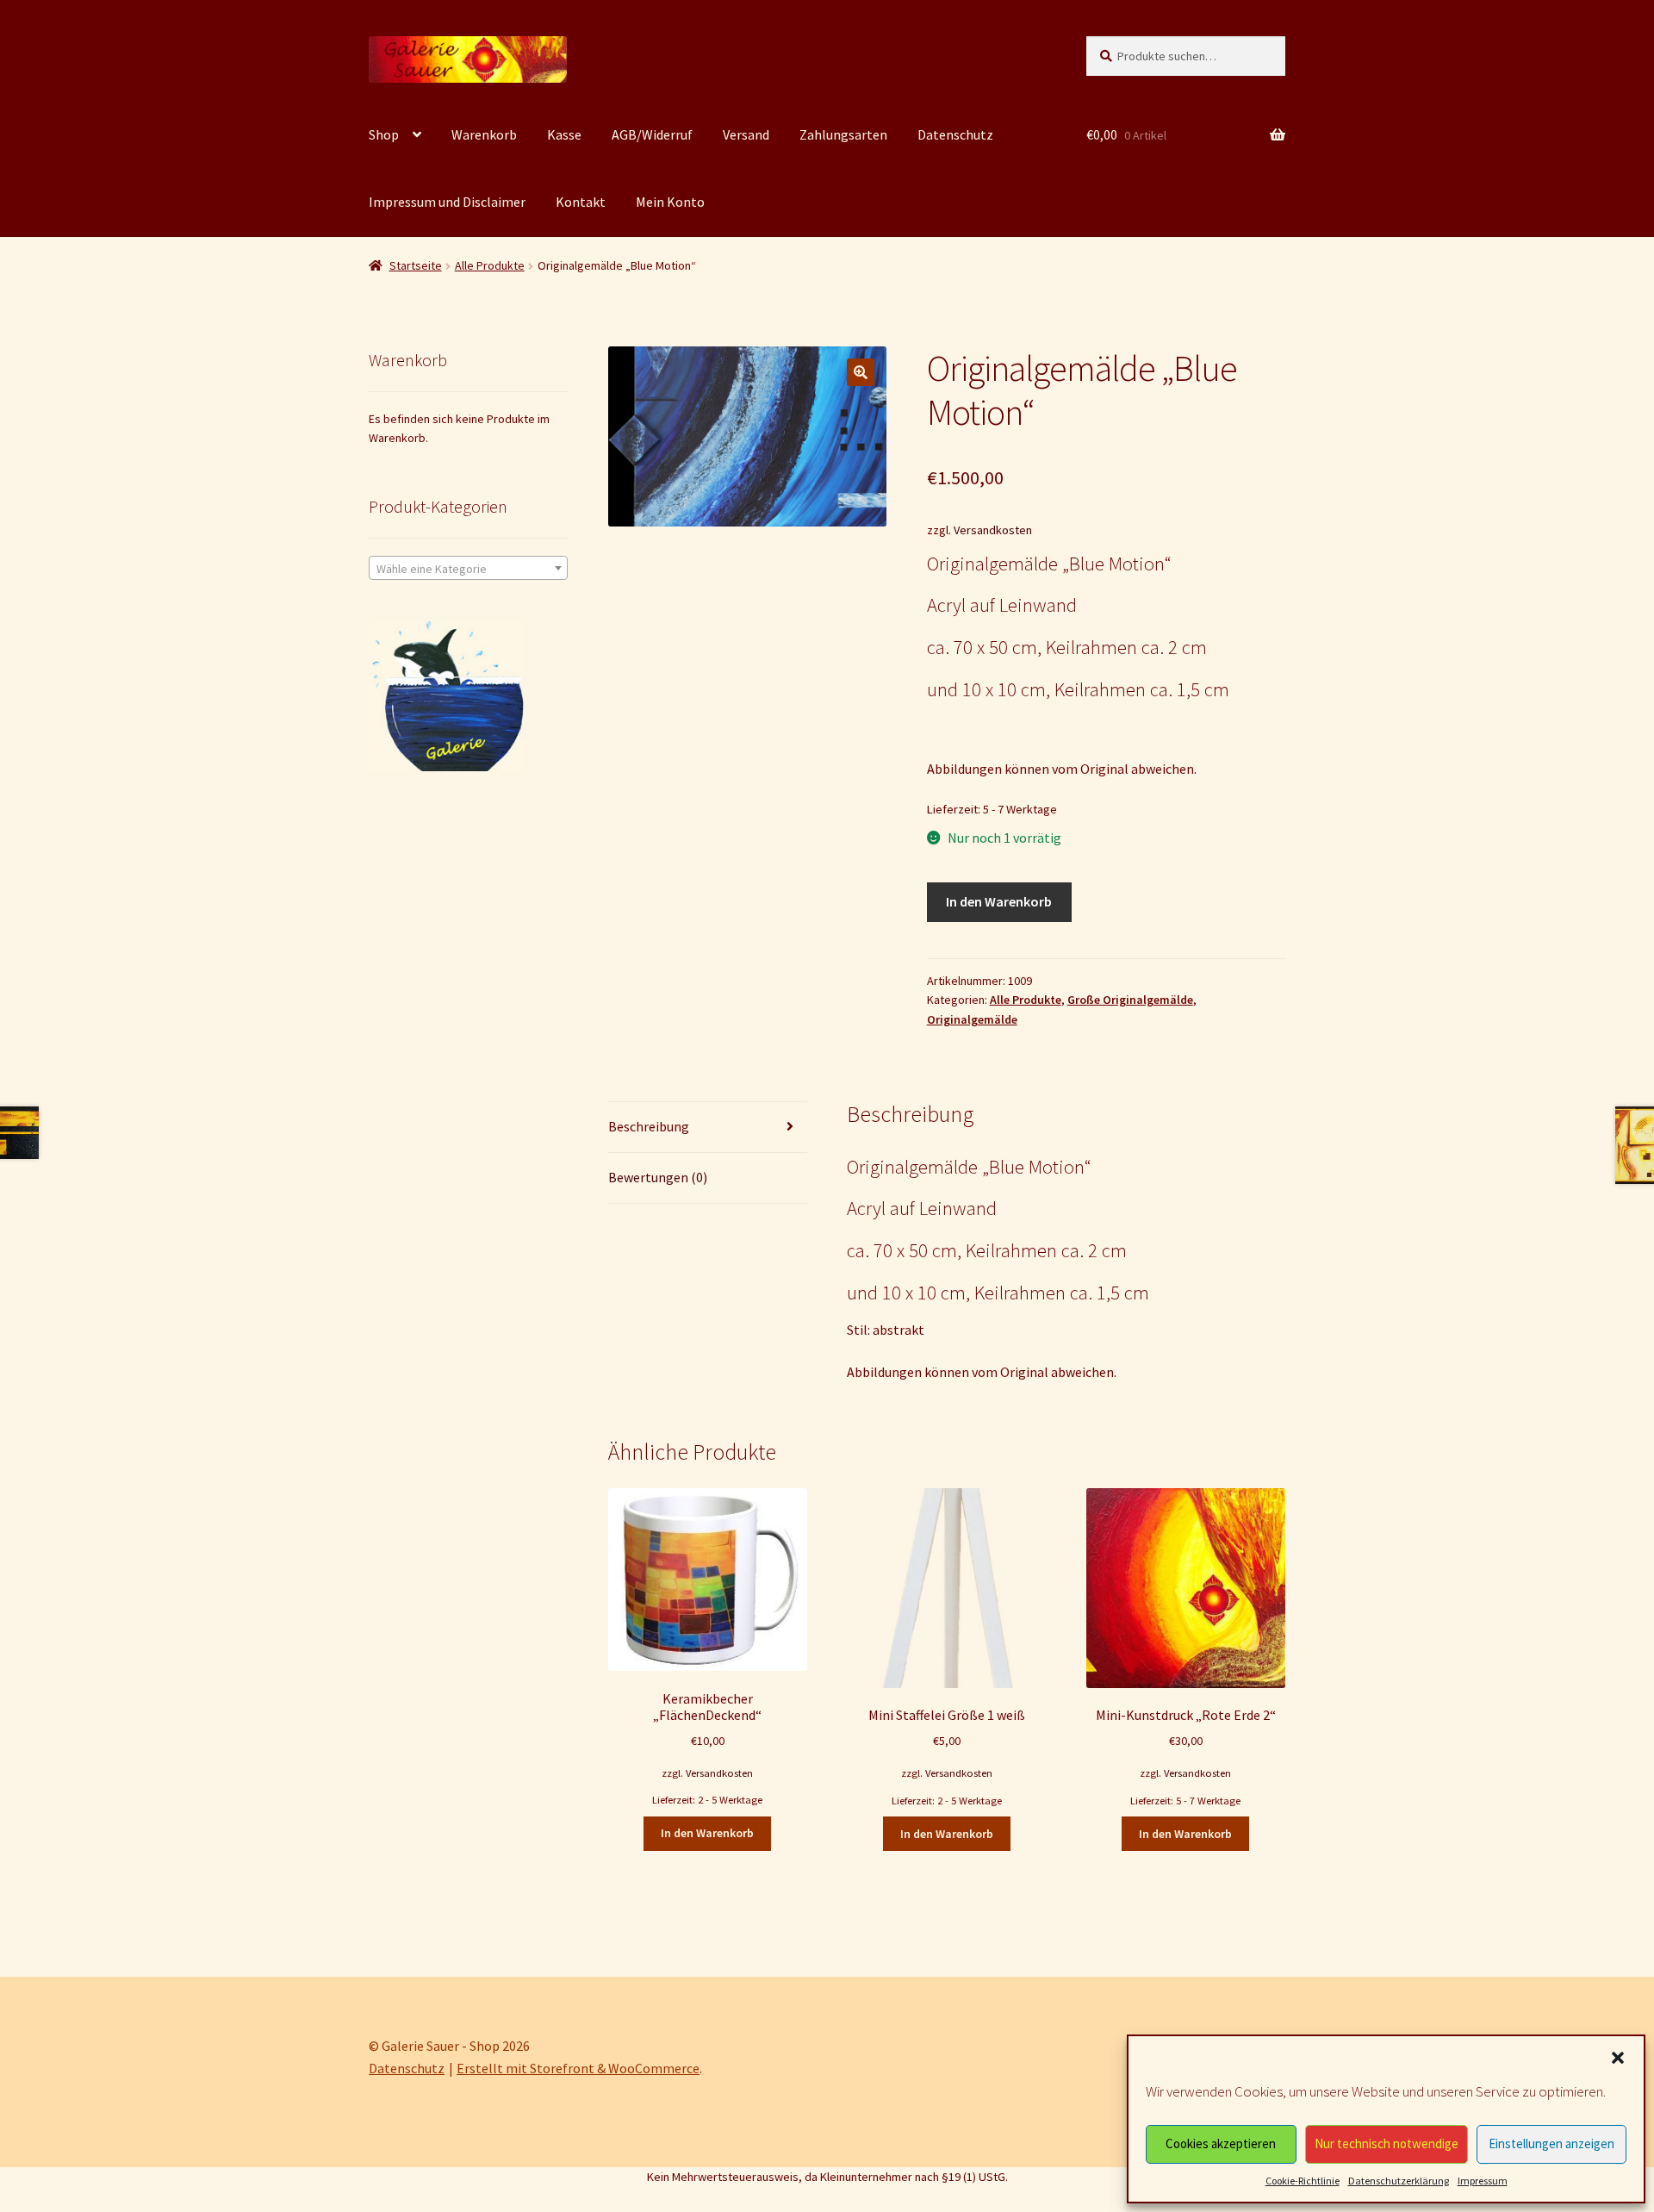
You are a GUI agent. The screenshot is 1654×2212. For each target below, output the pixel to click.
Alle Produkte (490, 265)
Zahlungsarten (843, 134)
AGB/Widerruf (652, 134)
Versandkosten (993, 530)
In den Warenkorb (999, 901)
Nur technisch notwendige (1387, 2143)
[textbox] (468, 569)
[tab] (708, 1128)
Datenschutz (955, 134)
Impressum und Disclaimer (447, 202)
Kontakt (581, 202)
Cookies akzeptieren (1221, 2143)
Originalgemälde (972, 1019)
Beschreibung (649, 1126)
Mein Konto (670, 202)
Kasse (564, 134)
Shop (384, 134)
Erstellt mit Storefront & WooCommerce (578, 2068)
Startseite (416, 265)
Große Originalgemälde (1130, 1000)
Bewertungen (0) (658, 1177)
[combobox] (468, 568)
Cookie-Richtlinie (1303, 2181)
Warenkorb (484, 134)
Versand (746, 134)
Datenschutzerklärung (1399, 2181)
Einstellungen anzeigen (1551, 2143)
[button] (1618, 2058)
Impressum (1483, 2181)
